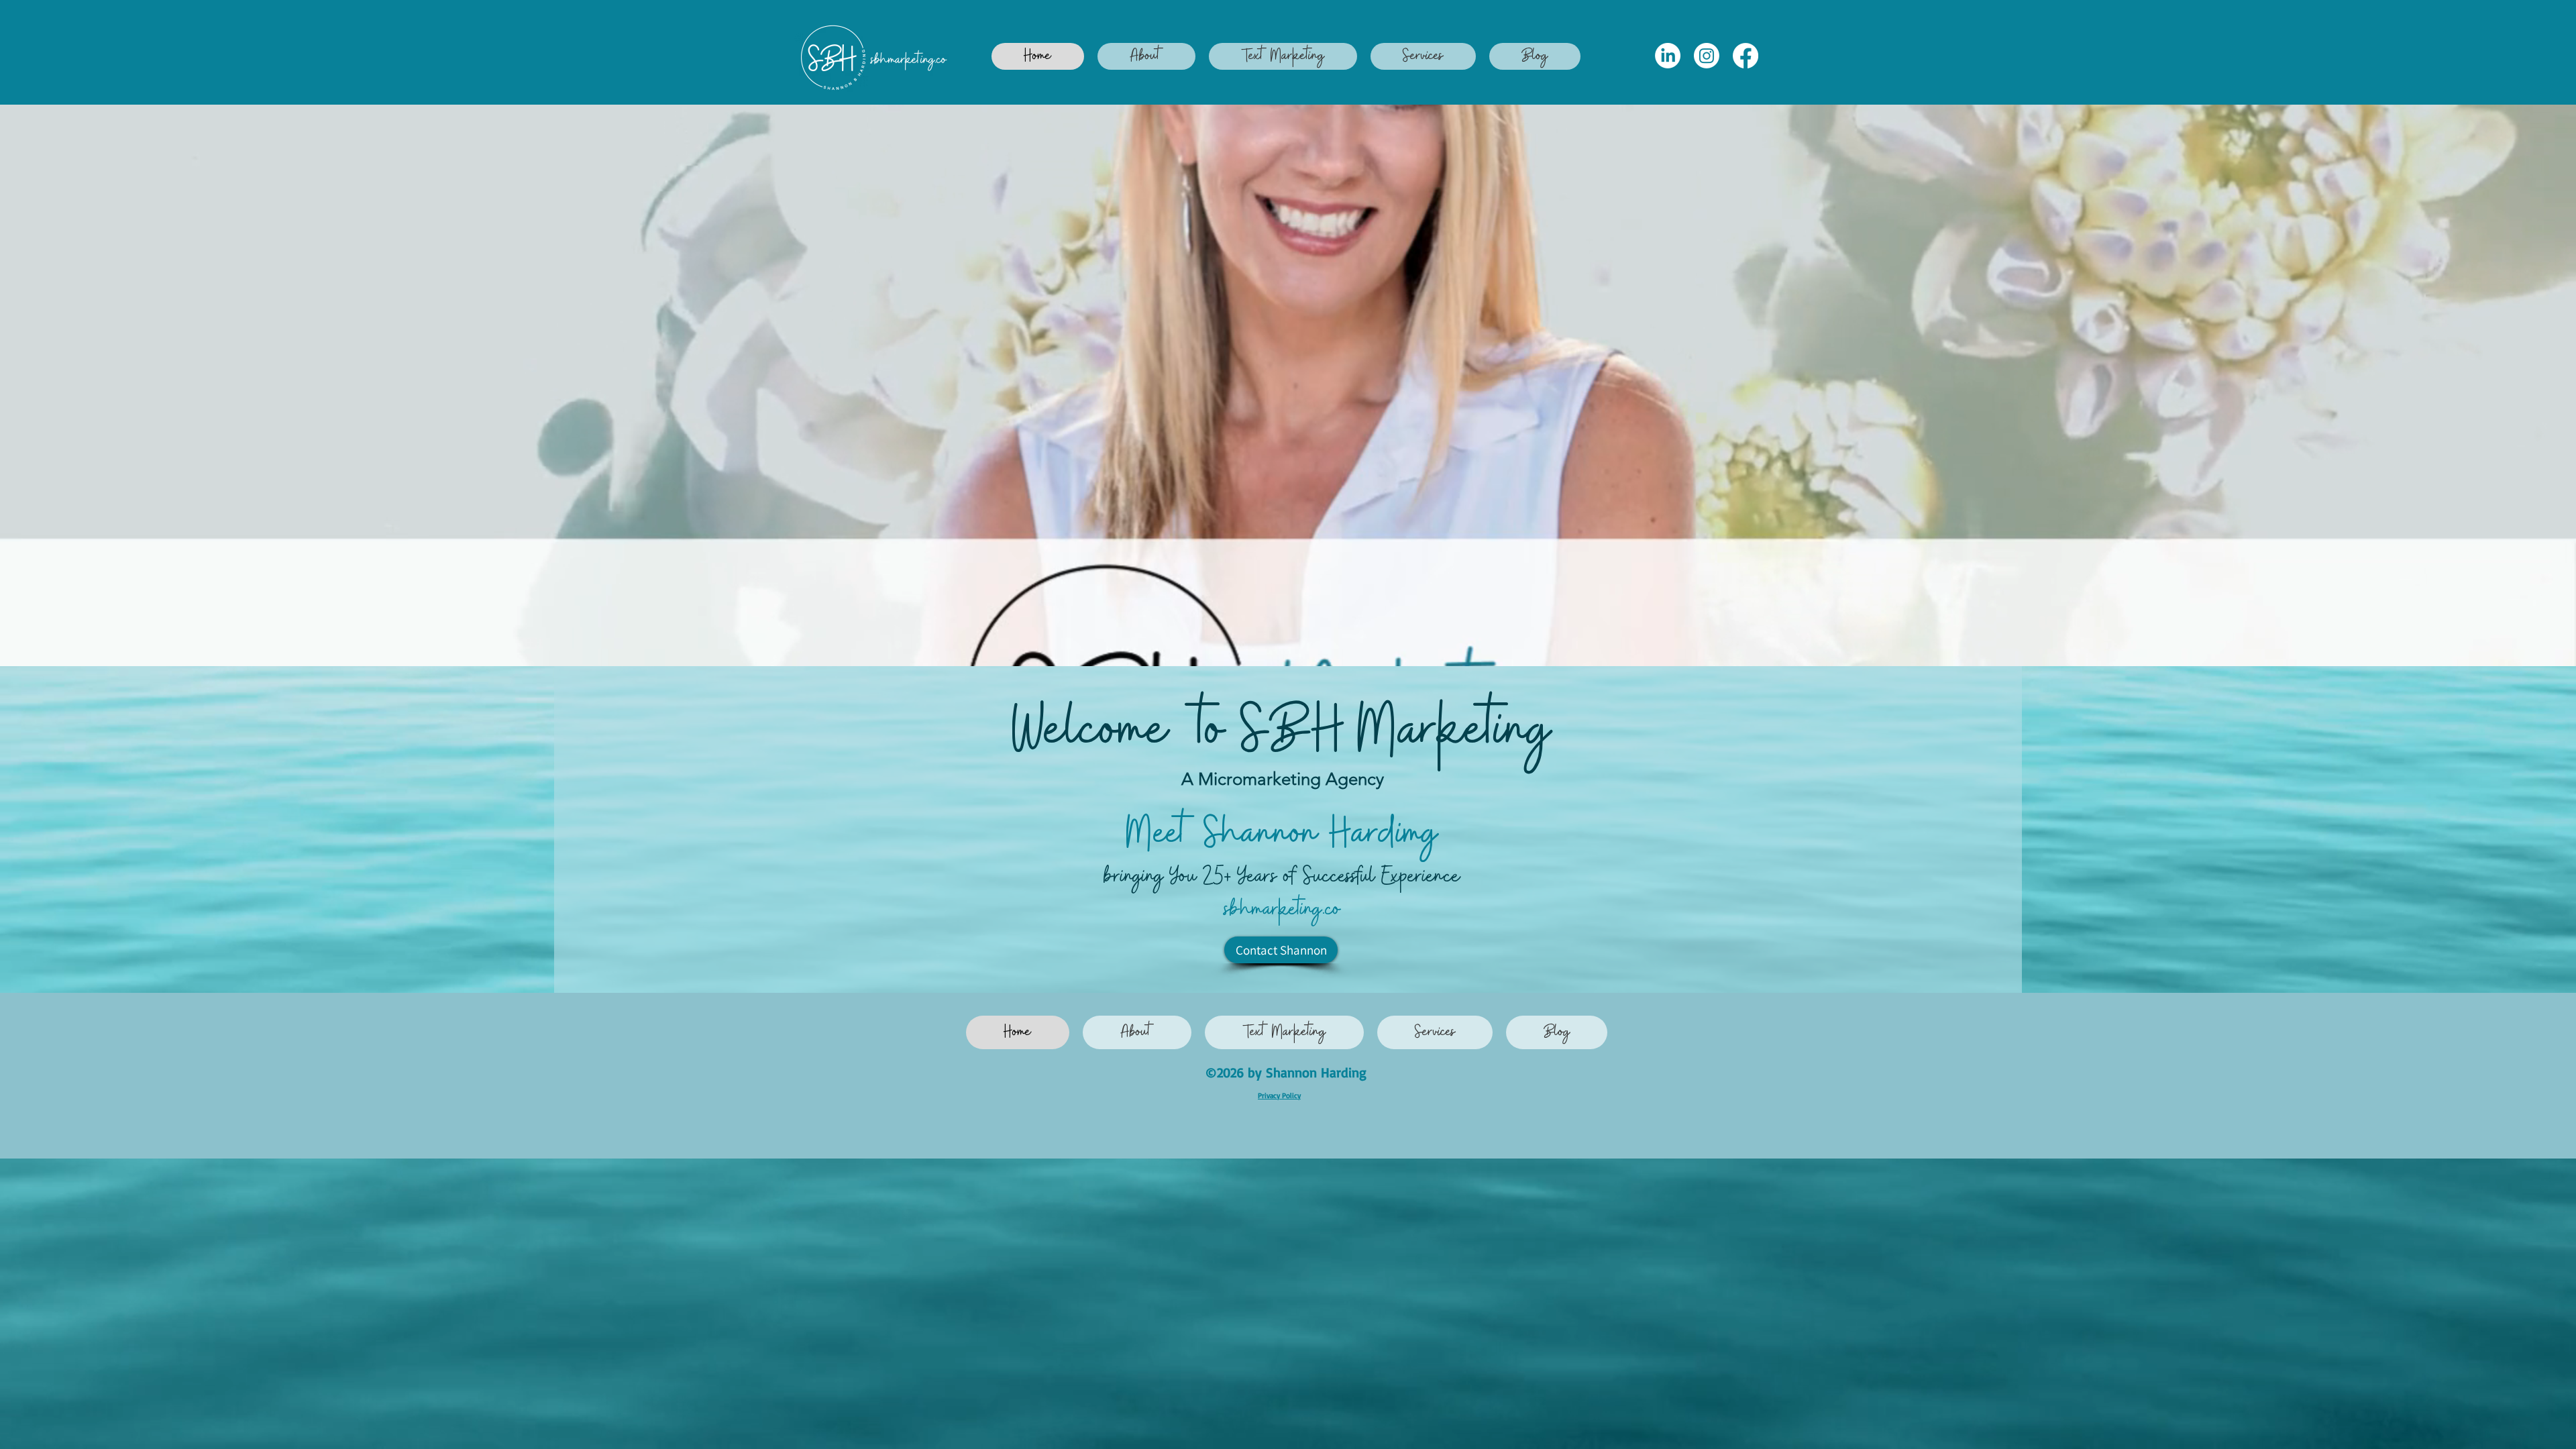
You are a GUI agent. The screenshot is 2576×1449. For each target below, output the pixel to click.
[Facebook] (1746, 56)
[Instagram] (1707, 56)
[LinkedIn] (1668, 56)
